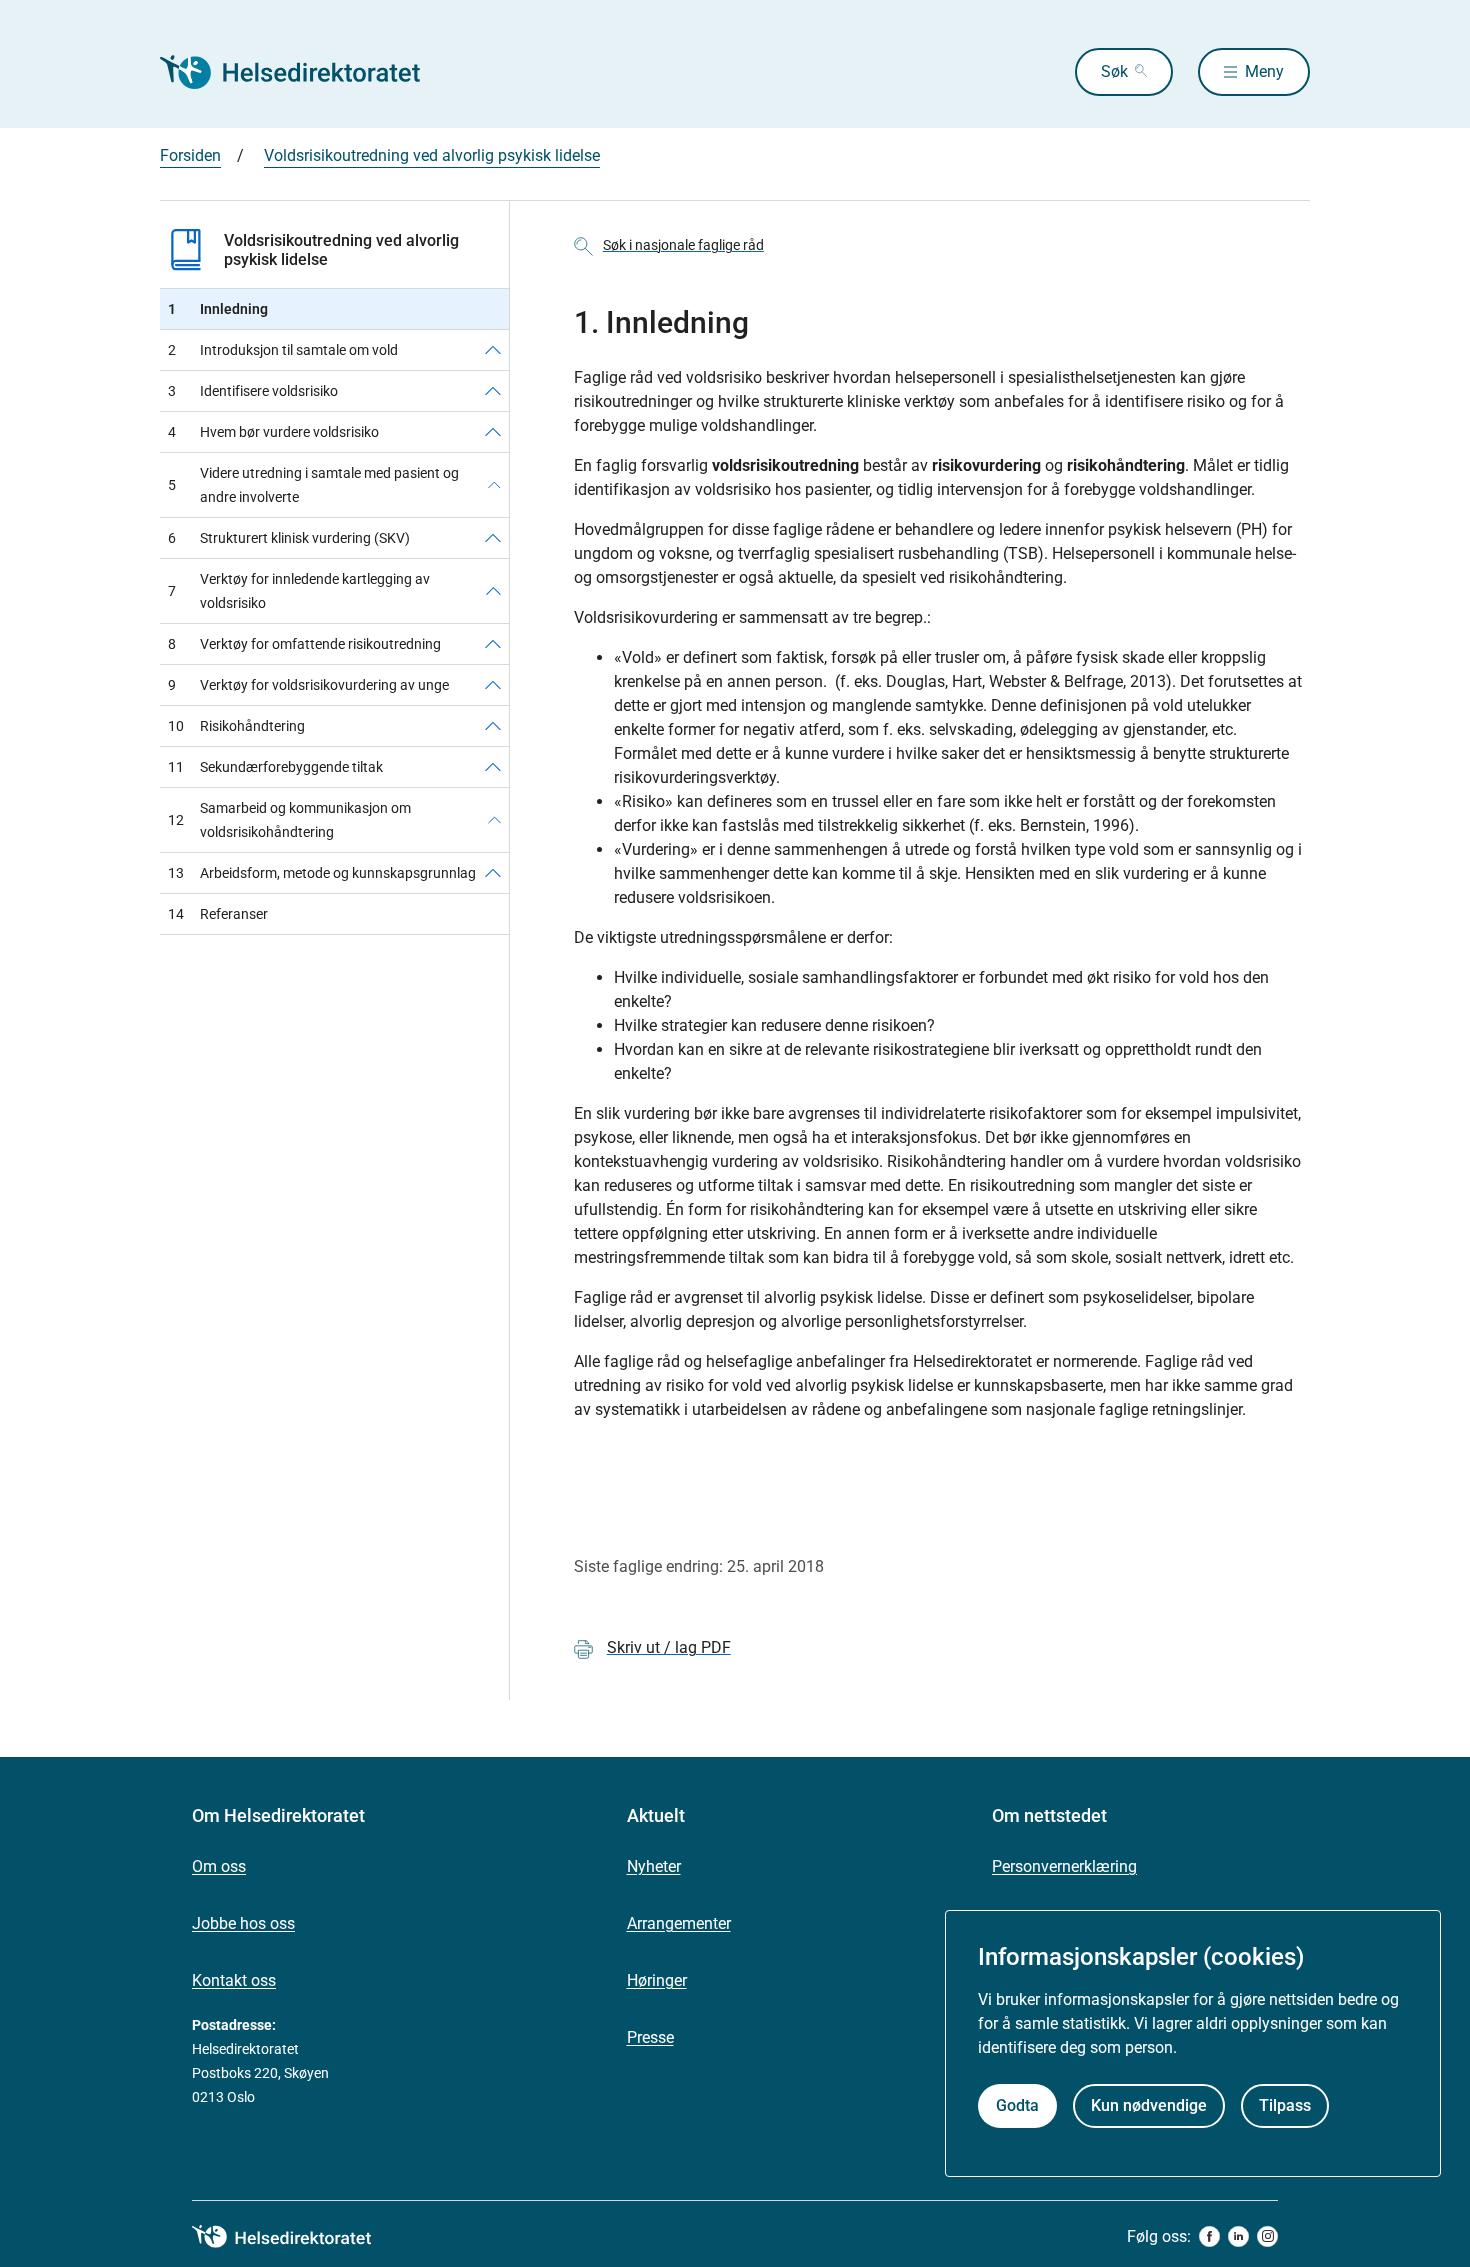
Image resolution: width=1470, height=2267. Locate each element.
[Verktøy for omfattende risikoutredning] (493, 644)
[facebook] (1209, 2236)
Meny (1264, 71)
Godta (1017, 2104)
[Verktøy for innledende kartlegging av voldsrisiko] (493, 591)
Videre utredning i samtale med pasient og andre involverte (313, 485)
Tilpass (1285, 2104)
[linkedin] (1238, 2236)
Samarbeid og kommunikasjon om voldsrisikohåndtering (289, 820)
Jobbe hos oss (243, 1923)
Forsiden (190, 155)
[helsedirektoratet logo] (296, 2237)
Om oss (219, 1866)
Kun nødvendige (1149, 2104)
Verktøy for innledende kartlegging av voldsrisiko (299, 591)
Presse (650, 2037)
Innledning (218, 309)
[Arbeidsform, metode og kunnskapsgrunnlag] (493, 873)
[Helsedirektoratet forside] (304, 72)
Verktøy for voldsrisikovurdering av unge (308, 685)
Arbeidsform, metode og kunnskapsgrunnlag (322, 873)
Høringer (657, 1980)
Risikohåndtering (236, 726)
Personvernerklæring (1064, 1866)
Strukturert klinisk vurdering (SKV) (289, 538)
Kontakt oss (234, 1980)
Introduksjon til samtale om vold (283, 350)
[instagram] (1267, 2236)
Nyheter (654, 1866)
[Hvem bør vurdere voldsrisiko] (493, 432)
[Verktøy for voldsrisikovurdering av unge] (493, 685)
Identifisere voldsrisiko (253, 391)
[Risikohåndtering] (493, 726)
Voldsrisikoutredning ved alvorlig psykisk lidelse (432, 155)
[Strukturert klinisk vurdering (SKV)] (493, 538)
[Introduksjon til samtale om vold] (493, 350)
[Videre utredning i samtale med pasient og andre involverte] (494, 485)
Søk (1114, 71)
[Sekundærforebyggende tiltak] (493, 767)
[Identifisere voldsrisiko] (493, 391)
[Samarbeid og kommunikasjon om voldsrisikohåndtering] (494, 820)
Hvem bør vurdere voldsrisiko (273, 432)
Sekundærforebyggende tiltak (275, 767)
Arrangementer (679, 1923)
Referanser (218, 914)
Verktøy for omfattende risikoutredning (304, 644)
